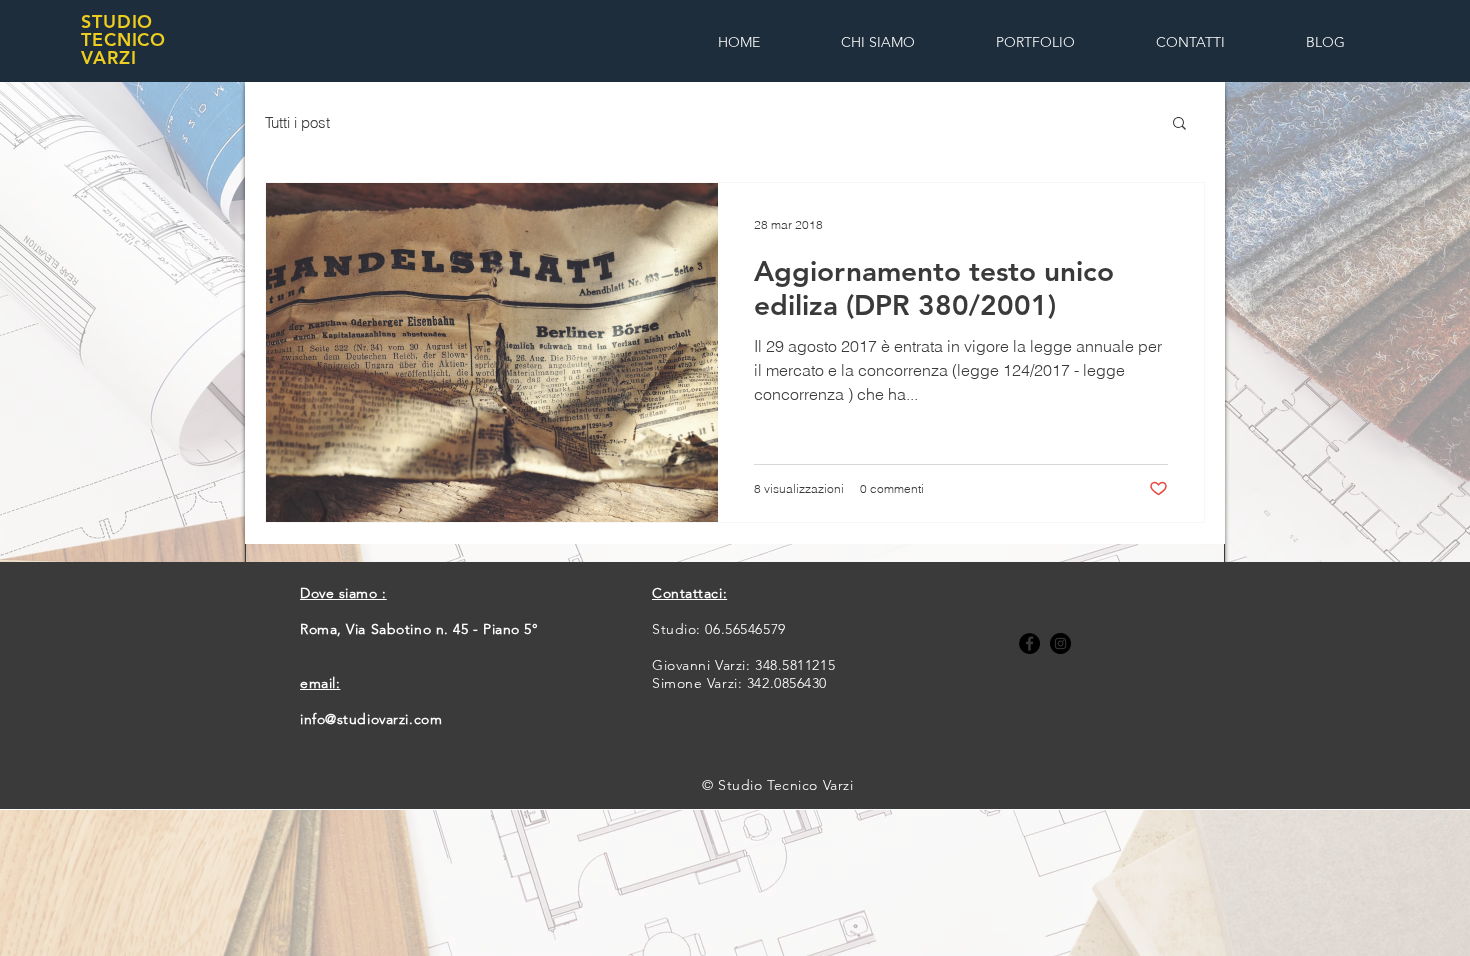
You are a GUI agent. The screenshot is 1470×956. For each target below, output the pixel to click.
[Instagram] (1060, 643)
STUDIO (117, 21)
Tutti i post (297, 122)
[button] (1179, 124)
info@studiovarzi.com (371, 719)
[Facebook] (1029, 643)
